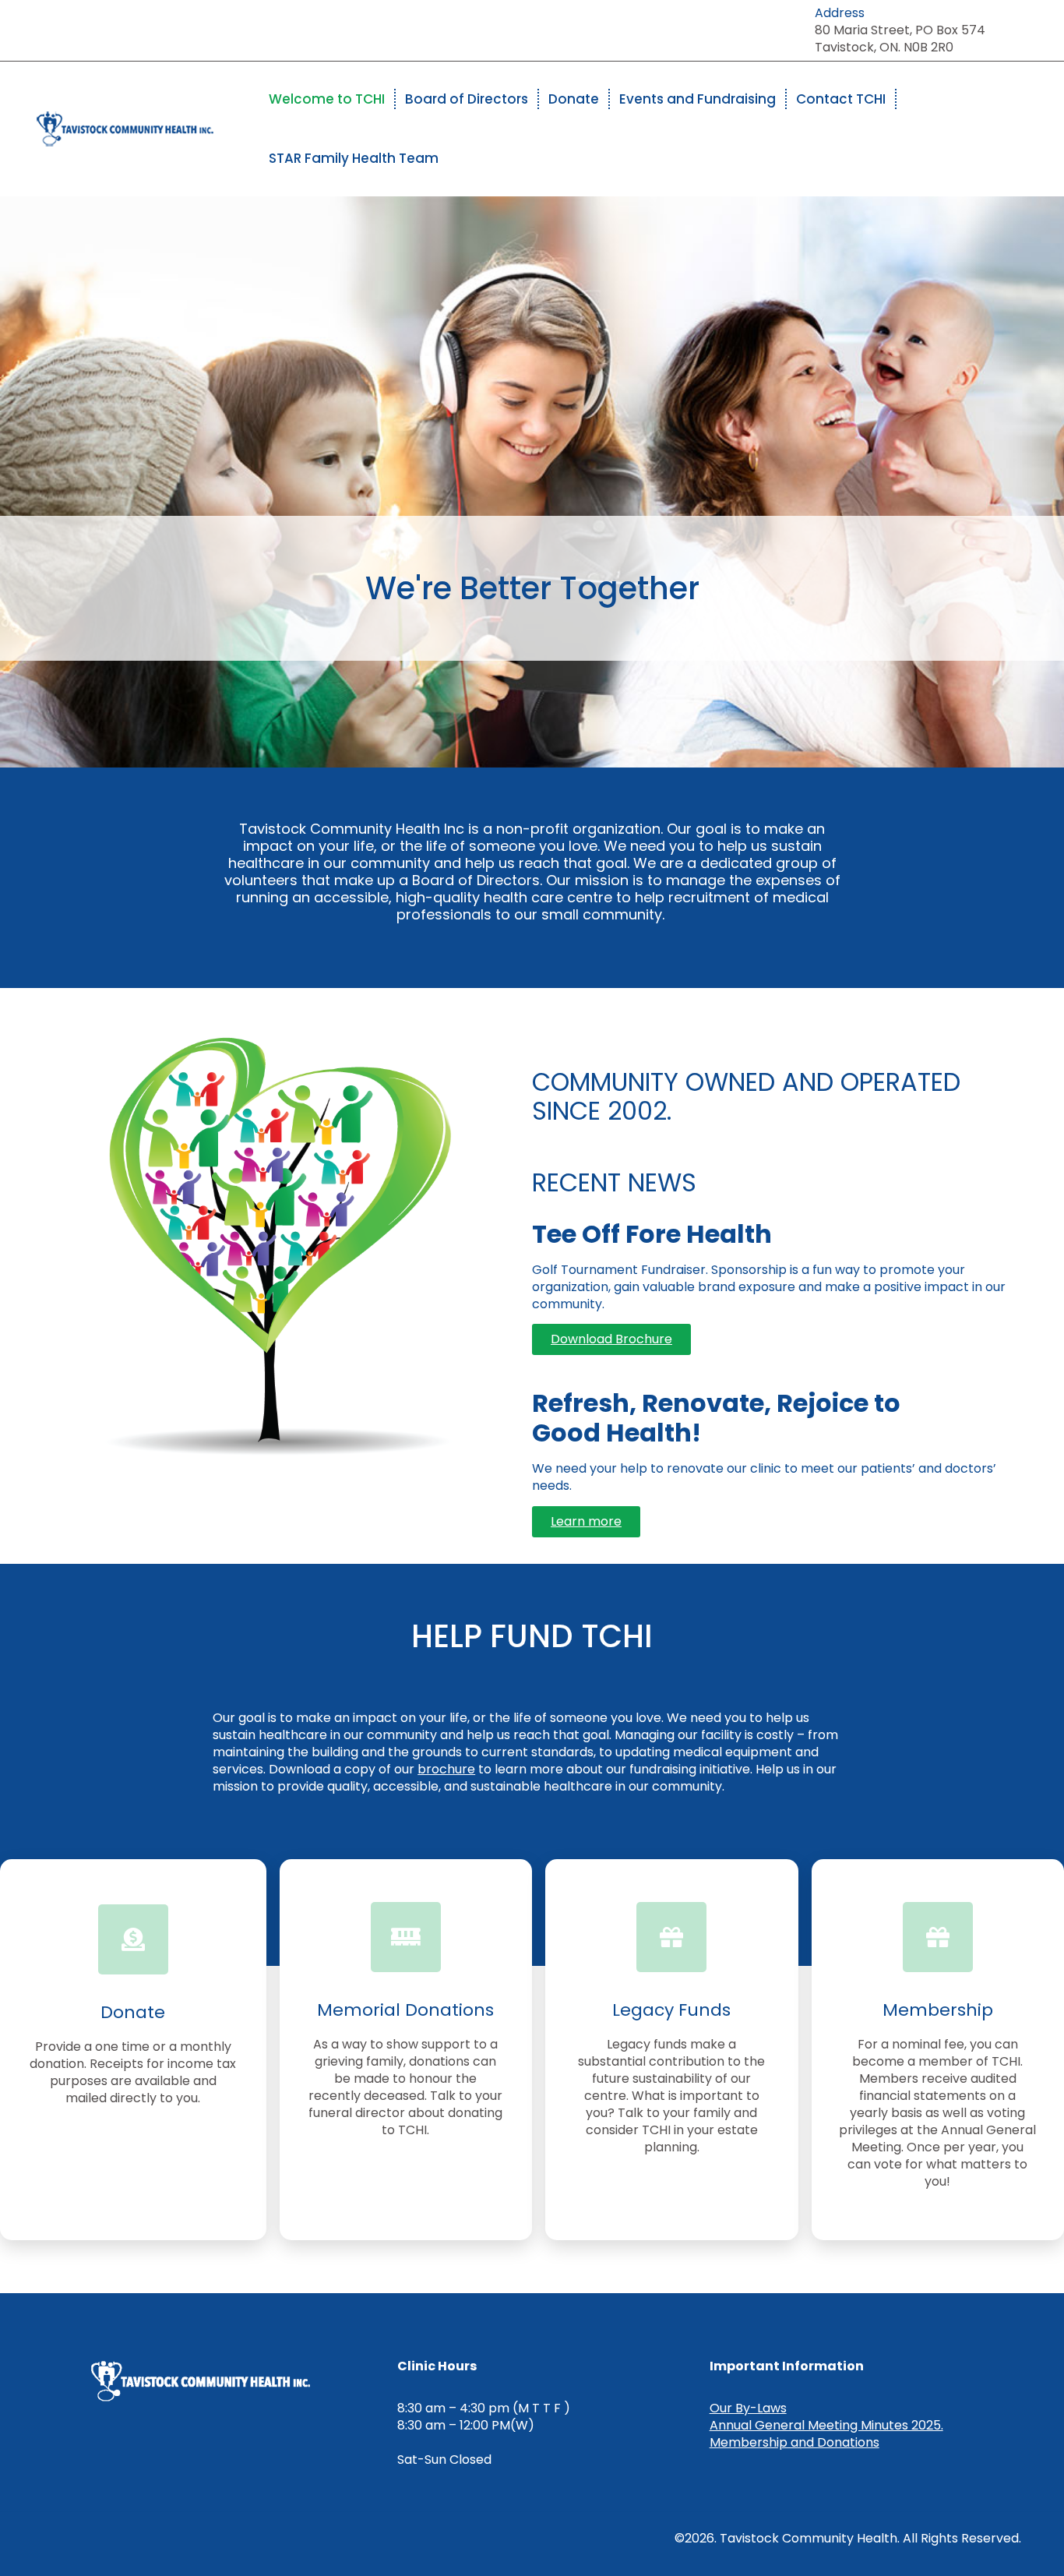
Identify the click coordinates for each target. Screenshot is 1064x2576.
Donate (574, 99)
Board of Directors (467, 99)
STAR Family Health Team (354, 158)
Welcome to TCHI (327, 99)
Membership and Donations (794, 2442)
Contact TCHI (841, 99)
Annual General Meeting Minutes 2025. (826, 2425)
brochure (446, 1769)
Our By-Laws (748, 2408)
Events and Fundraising (698, 99)
